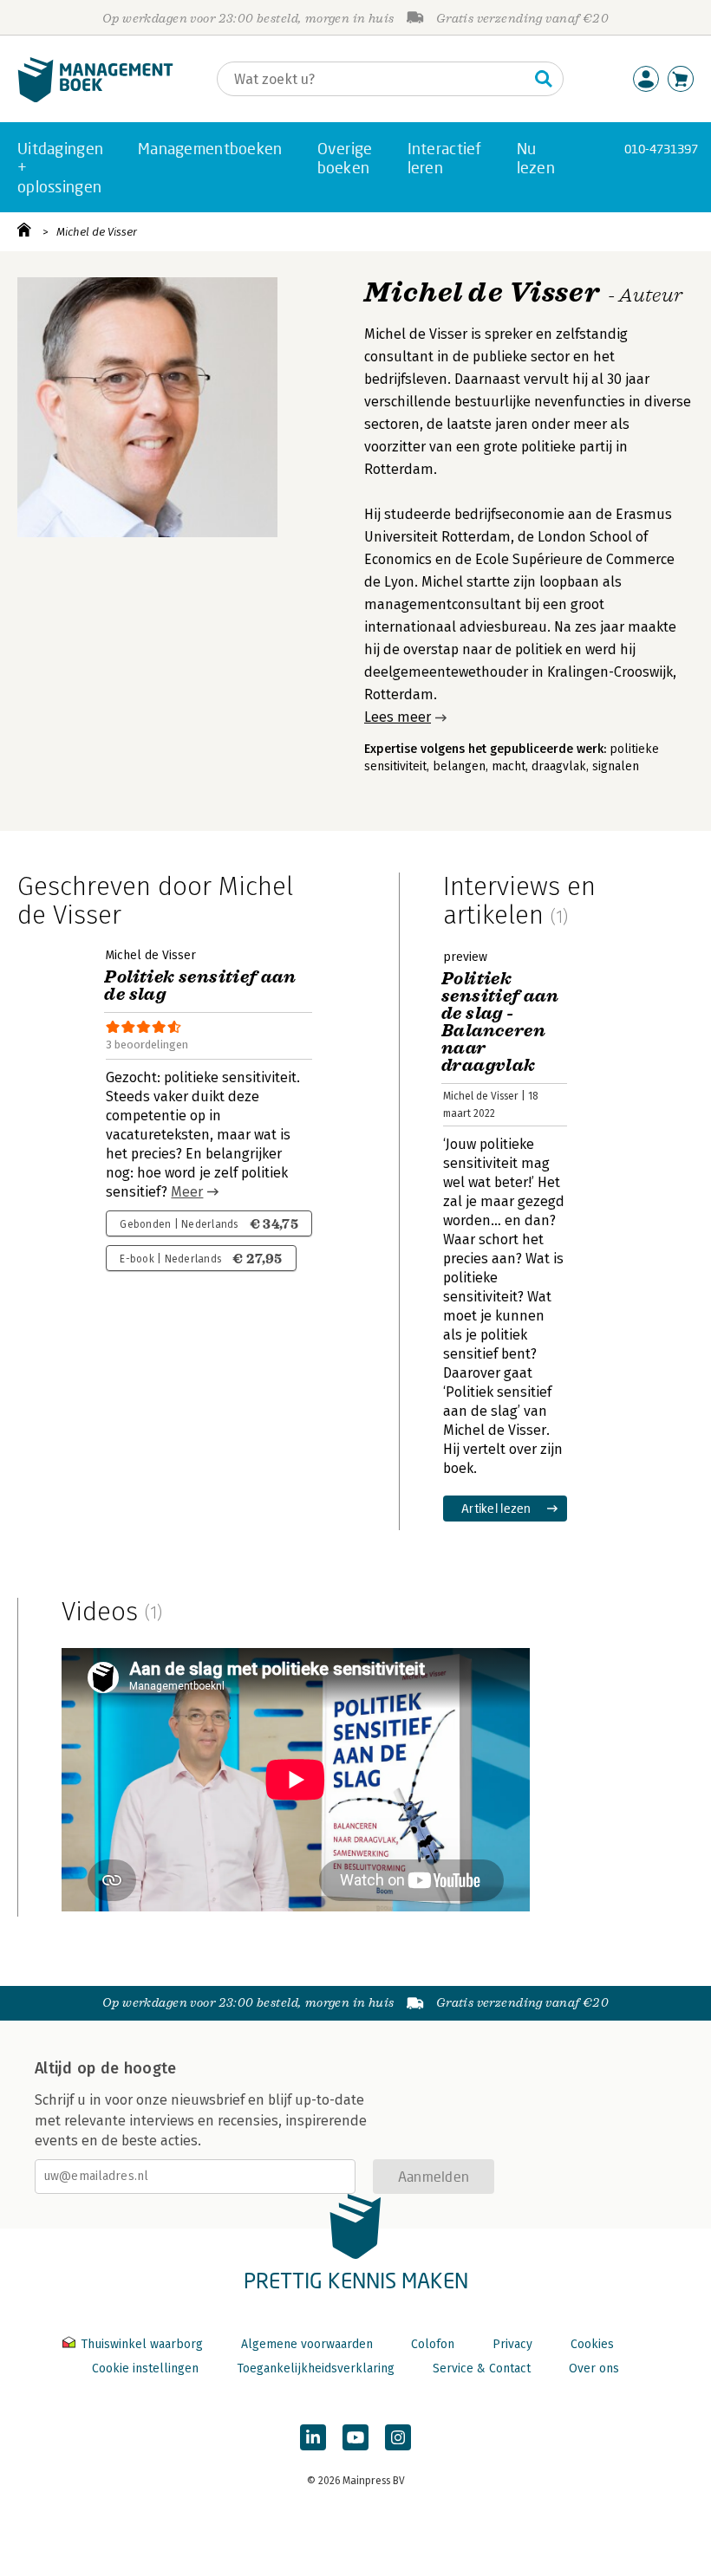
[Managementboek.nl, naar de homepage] (95, 98)
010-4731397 (661, 149)
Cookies (592, 2344)
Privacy (512, 2344)
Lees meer (398, 717)
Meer (187, 1192)
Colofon (433, 2344)
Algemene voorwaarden (307, 2344)
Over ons (594, 2368)
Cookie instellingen (145, 2368)
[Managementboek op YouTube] (355, 2437)
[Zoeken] (544, 79)
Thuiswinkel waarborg (142, 2344)
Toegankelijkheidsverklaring (316, 2368)
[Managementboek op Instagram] (398, 2437)
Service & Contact (482, 2368)
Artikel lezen (496, 1508)
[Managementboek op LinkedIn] (313, 2437)
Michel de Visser (97, 232)
